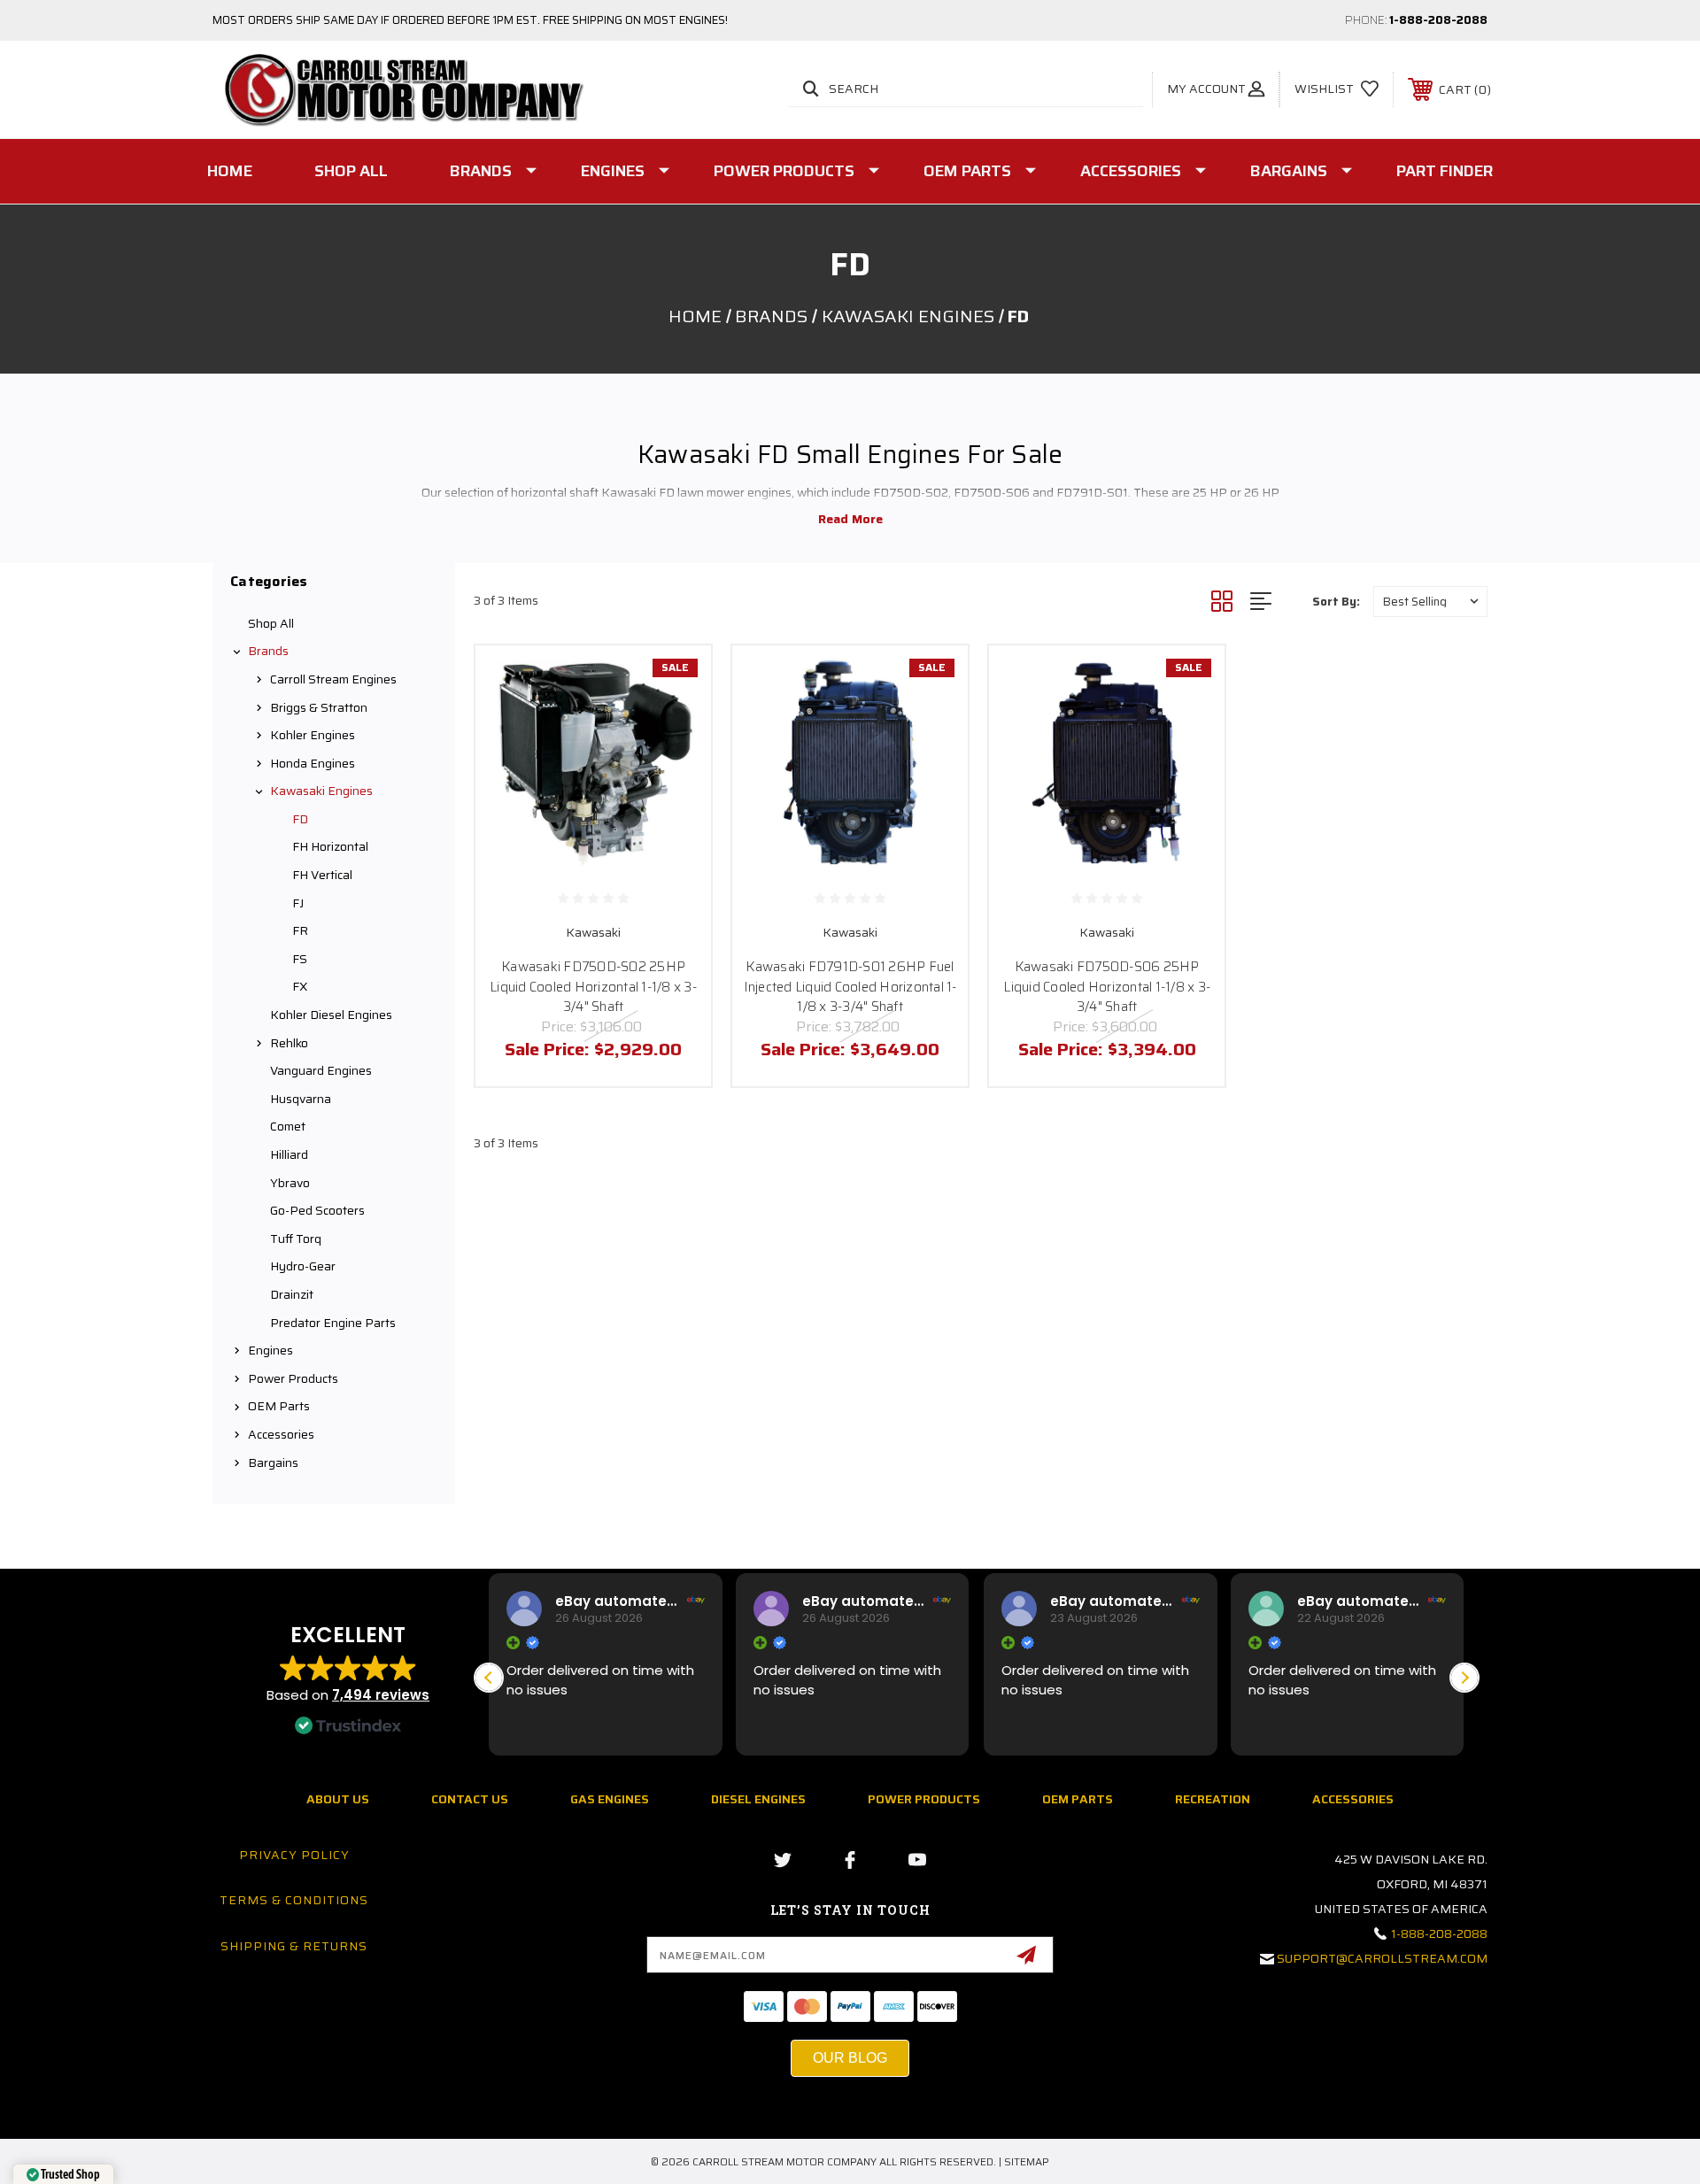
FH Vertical (322, 875)
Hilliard (289, 1154)
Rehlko (289, 1043)
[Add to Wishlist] (676, 726)
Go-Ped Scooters (317, 1210)
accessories (1353, 1799)
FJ (298, 903)
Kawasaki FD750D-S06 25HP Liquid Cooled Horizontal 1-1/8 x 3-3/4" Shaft (1107, 987)
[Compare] (676, 772)
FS (300, 959)
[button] (1464, 1678)
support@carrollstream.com (1382, 1958)
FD (300, 819)
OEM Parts (967, 171)
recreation (1213, 1799)
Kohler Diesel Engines (331, 1015)
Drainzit (292, 1294)
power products (924, 1799)
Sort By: (1336, 602)
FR (300, 930)
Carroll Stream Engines (333, 679)
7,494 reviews (381, 1695)
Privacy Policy (294, 1855)
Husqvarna (301, 1099)
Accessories (1131, 171)
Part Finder (1445, 171)
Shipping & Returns (294, 1946)
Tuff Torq (296, 1239)
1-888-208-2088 (1438, 20)
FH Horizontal (330, 846)
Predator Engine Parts (333, 1323)
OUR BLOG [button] (850, 2058)
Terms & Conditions (294, 1900)
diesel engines (758, 1799)
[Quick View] (676, 681)
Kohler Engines (313, 735)
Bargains (1289, 171)
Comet (288, 1126)
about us (338, 1799)
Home (230, 171)
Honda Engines (313, 763)
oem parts (1078, 1799)
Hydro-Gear (303, 1266)
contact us (470, 1799)
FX (300, 986)
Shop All (351, 171)
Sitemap (1027, 2161)
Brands (481, 171)
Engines (613, 171)
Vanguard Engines (321, 1070)
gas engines (610, 1799)
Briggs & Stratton (319, 707)
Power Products (784, 171)
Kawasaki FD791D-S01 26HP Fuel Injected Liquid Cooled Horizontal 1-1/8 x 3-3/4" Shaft (850, 987)
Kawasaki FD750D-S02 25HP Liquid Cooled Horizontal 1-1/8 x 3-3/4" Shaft (593, 987)
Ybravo (290, 1183)
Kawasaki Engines (321, 791)
